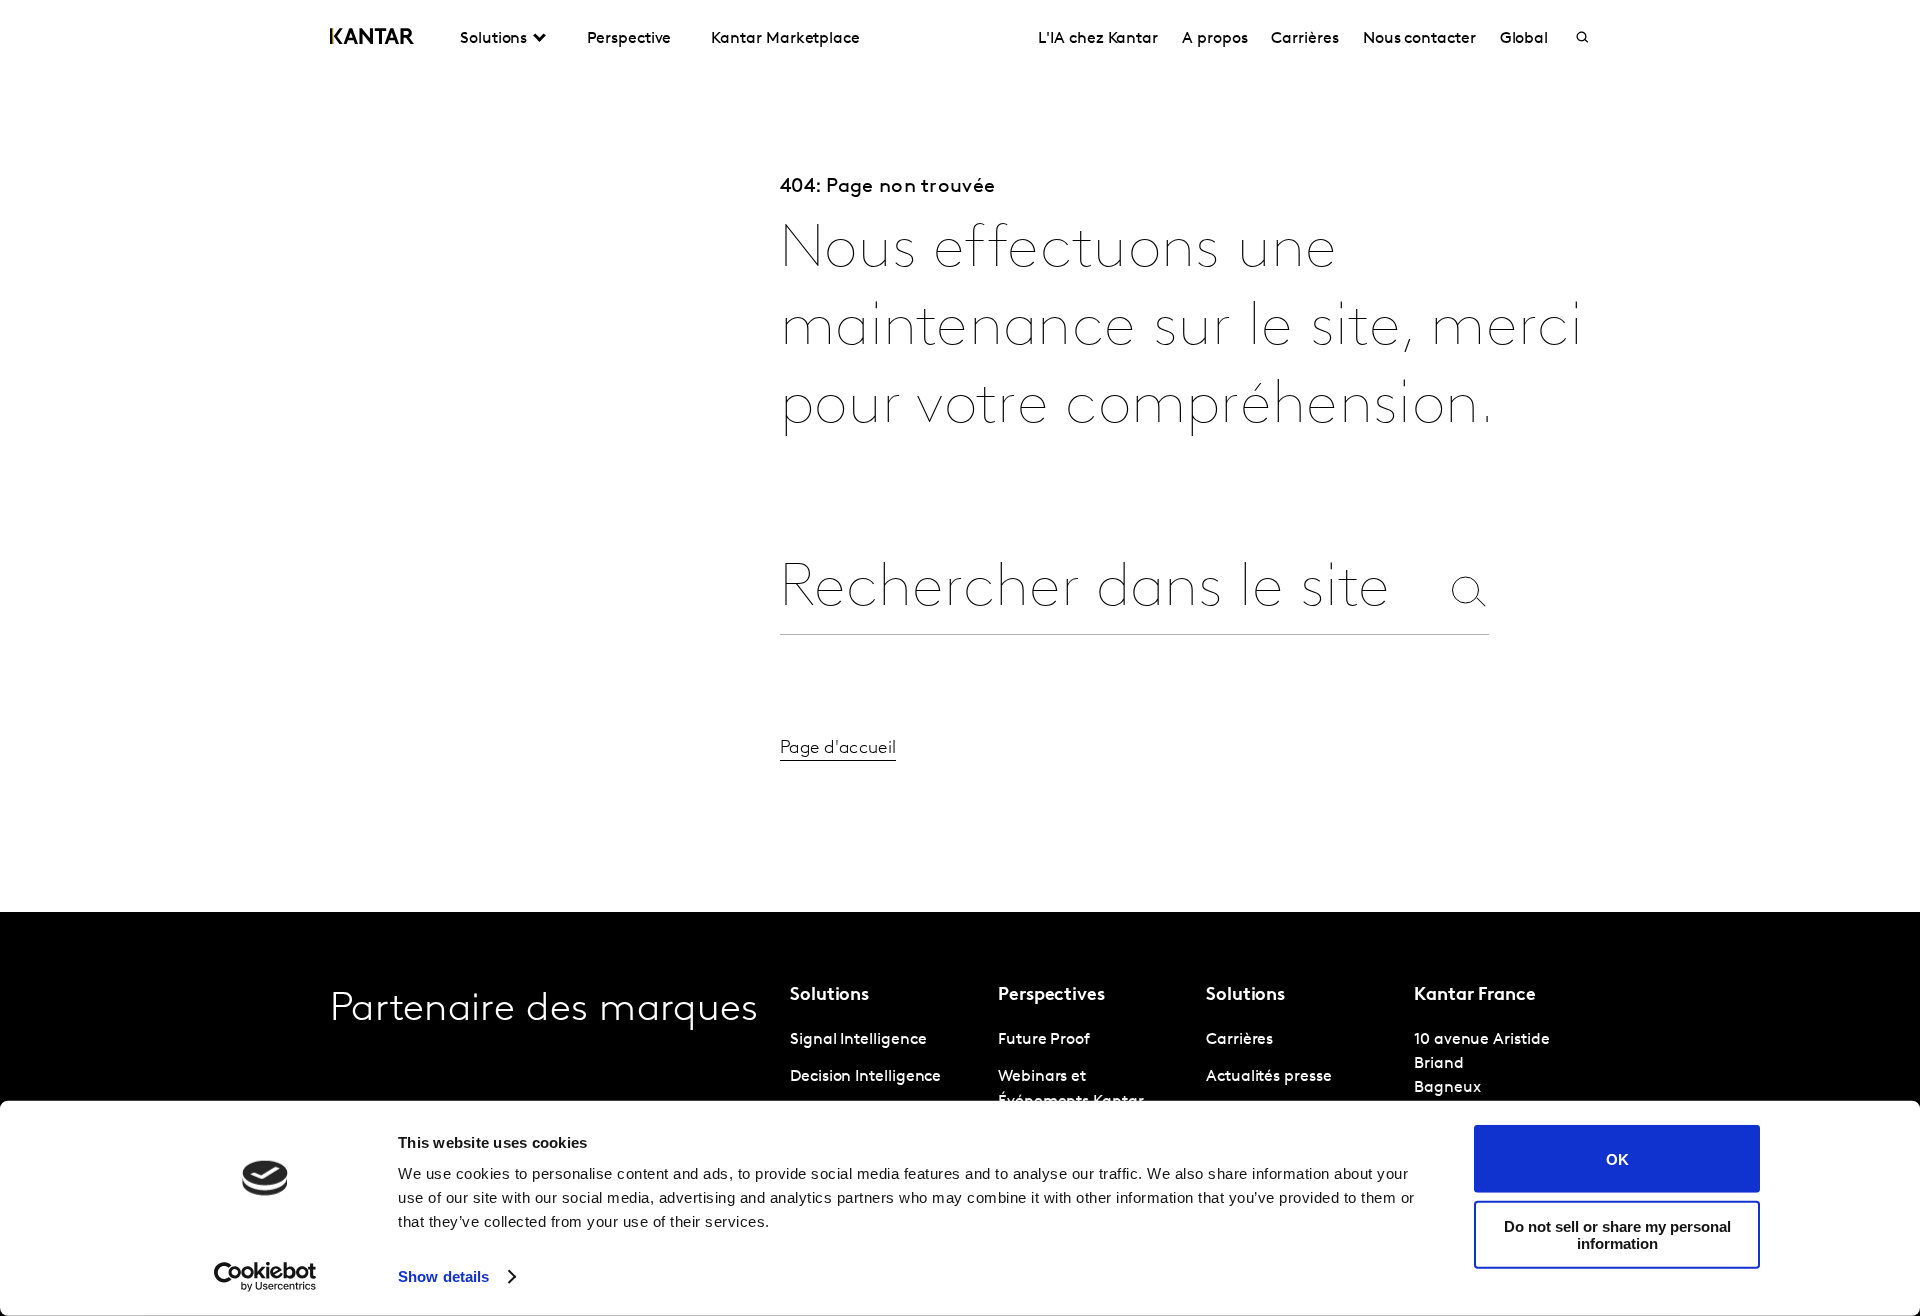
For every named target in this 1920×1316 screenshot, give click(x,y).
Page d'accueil (838, 749)
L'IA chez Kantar (1098, 39)
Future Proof (1044, 1040)
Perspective (629, 39)
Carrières (1304, 39)
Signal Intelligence (858, 1040)
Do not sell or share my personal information (1617, 1234)
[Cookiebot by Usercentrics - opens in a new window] (265, 1277)
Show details (443, 1276)
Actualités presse (1269, 1077)
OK (1617, 1158)
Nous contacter (1419, 39)
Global (1524, 39)
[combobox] (1109, 590)
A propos (1214, 39)
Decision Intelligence (865, 1077)
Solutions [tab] (493, 39)
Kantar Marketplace (785, 39)
